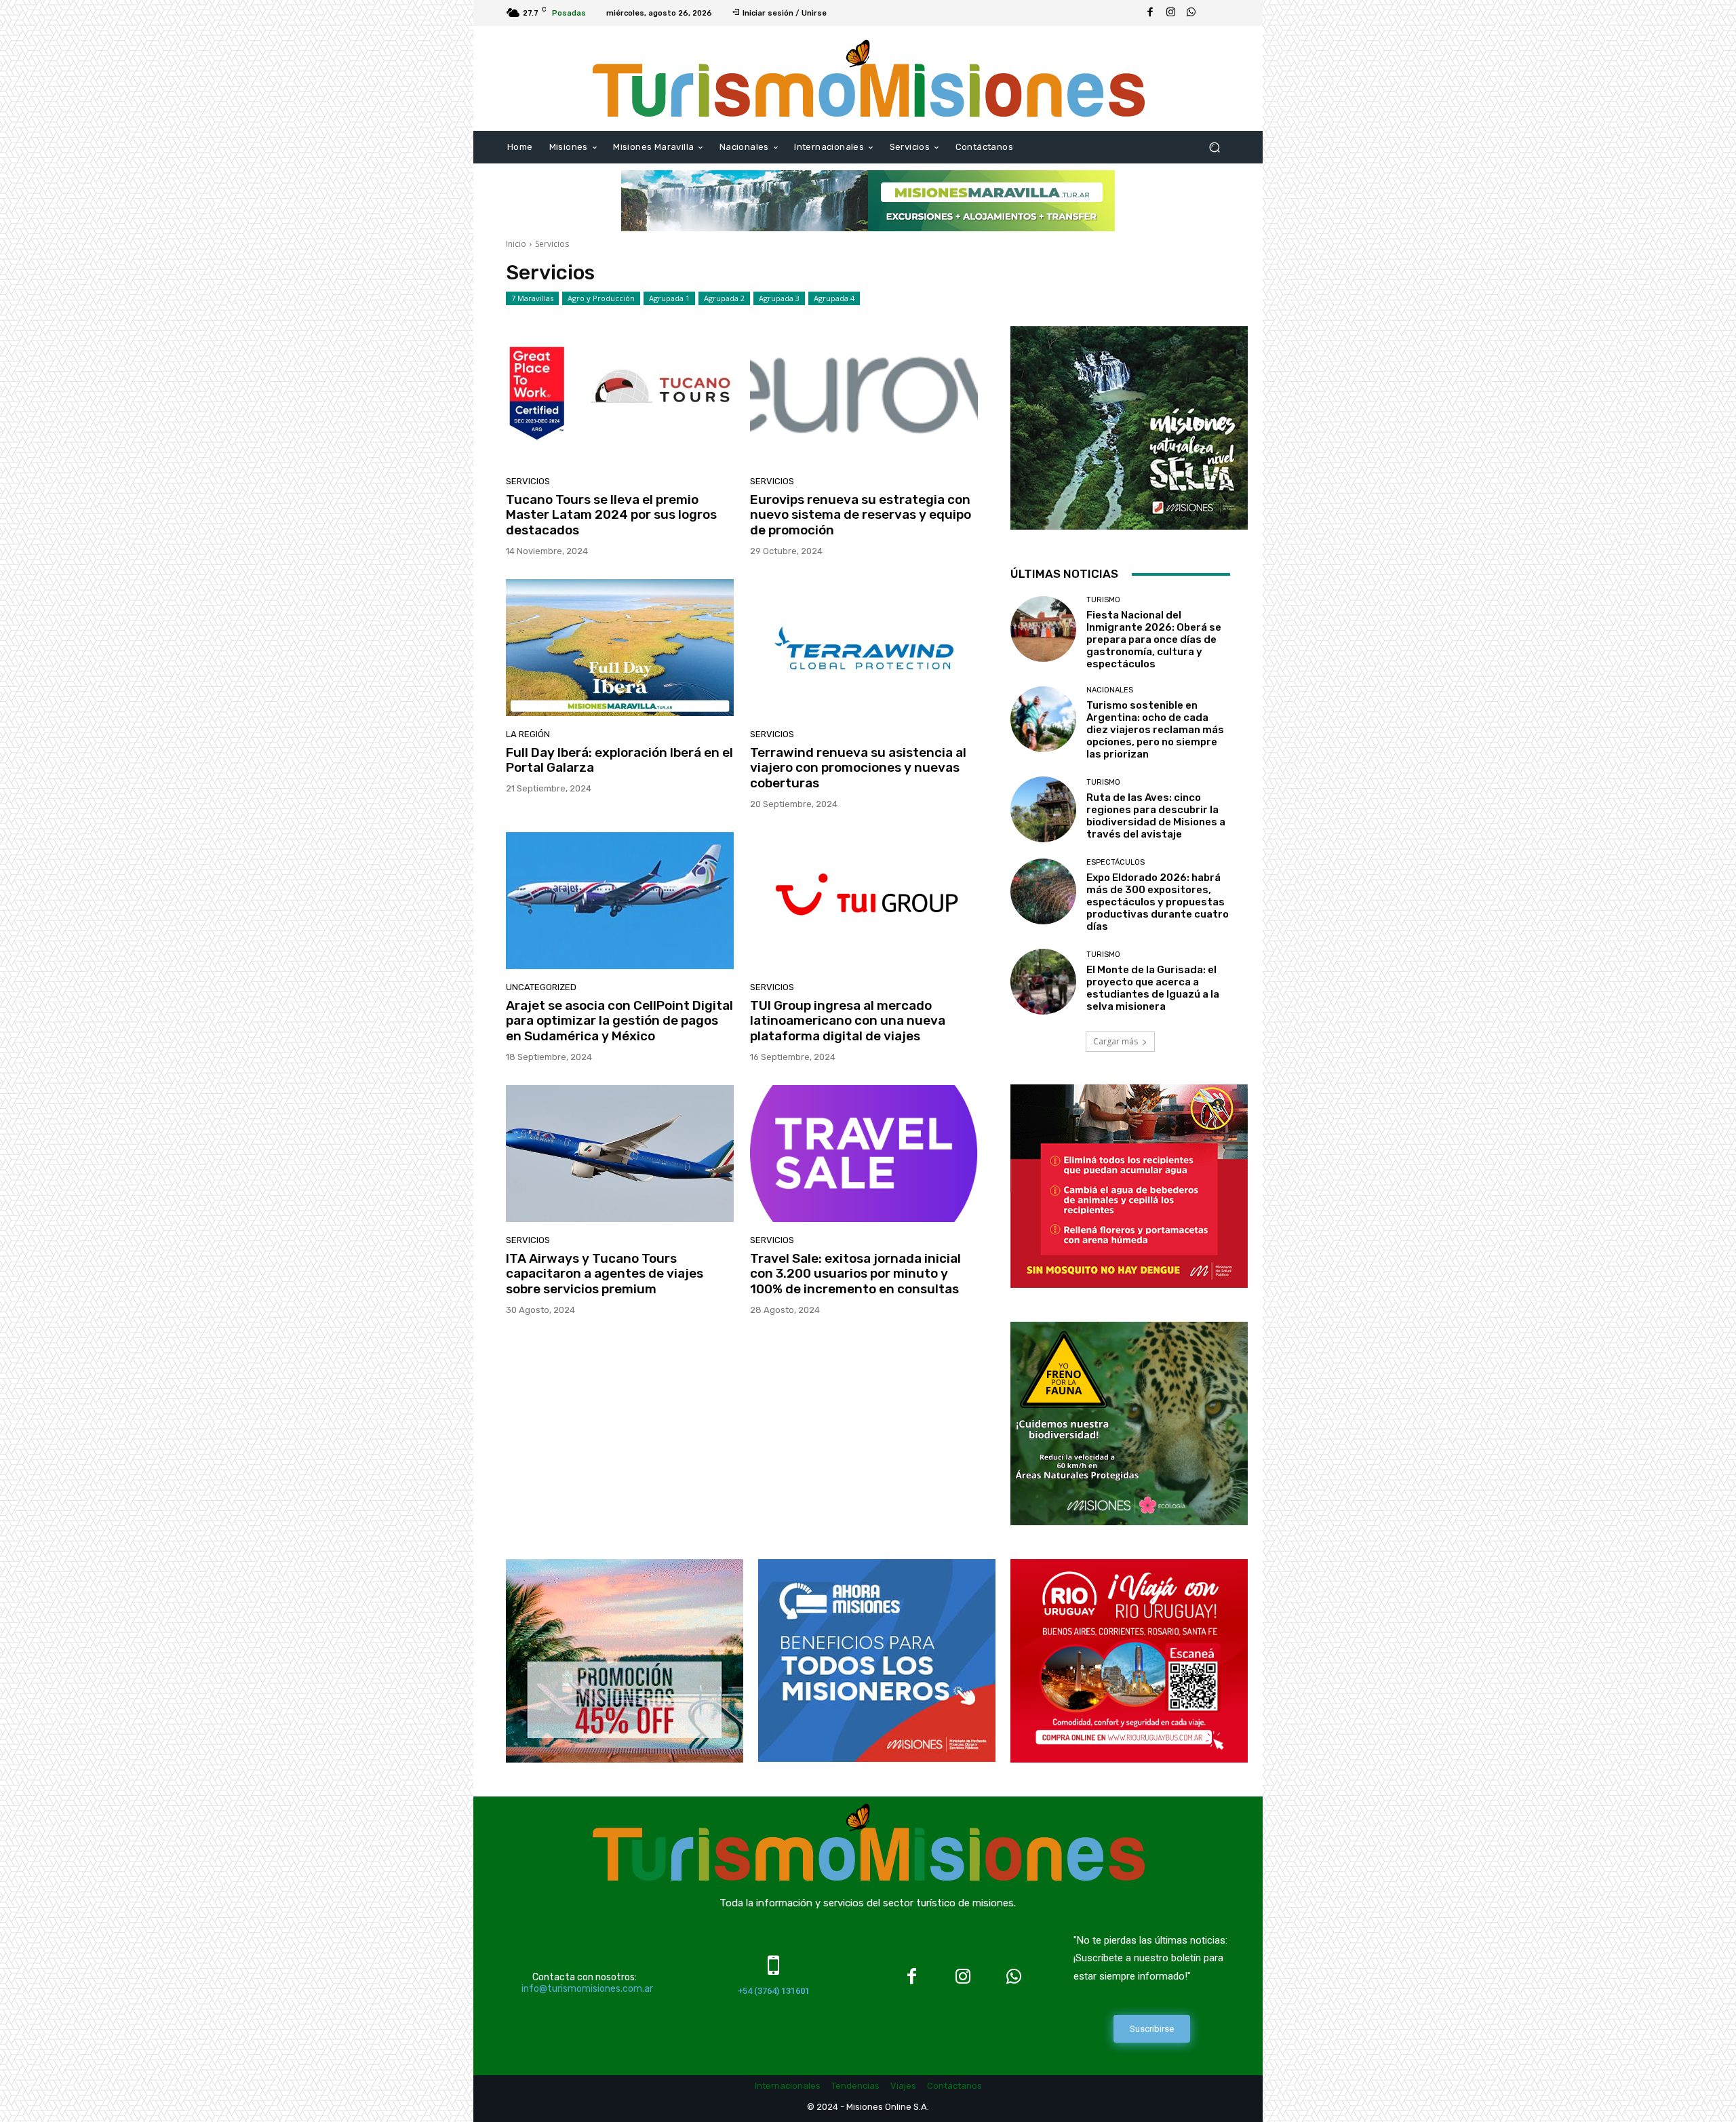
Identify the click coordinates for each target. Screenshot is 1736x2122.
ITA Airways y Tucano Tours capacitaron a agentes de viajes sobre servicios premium (605, 1274)
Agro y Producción (601, 298)
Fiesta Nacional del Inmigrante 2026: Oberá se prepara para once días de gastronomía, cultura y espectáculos (1154, 640)
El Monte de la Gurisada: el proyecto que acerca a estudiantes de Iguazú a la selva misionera (1153, 988)
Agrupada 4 (834, 298)
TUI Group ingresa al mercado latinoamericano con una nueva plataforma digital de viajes (848, 1021)
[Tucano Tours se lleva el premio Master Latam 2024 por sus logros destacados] (620, 395)
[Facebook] (1150, 13)
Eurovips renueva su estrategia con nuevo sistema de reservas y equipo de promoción (861, 515)
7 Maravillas (532, 298)
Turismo (1103, 600)
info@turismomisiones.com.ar (587, 1989)
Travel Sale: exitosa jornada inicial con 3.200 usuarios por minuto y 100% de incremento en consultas (855, 1274)
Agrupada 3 (779, 298)
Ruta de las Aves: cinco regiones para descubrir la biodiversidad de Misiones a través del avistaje (1156, 816)
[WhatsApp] (1191, 13)
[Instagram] (1170, 13)
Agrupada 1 (669, 298)
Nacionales (1110, 690)
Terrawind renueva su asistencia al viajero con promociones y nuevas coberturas (858, 768)
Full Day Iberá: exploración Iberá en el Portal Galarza (619, 760)
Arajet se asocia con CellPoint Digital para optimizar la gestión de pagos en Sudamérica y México (619, 1021)
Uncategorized (541, 987)
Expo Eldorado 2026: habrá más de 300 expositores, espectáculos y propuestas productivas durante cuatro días (1158, 902)
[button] (1214, 148)
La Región (528, 734)
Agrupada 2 (724, 298)
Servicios (528, 481)
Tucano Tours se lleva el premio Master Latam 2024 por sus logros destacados (611, 515)
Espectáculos (1116, 862)
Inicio (516, 244)
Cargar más (1116, 1041)
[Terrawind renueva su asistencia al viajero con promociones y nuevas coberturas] (864, 648)
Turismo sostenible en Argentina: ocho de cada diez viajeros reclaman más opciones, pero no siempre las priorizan (1155, 730)
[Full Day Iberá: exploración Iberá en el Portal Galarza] (620, 648)
